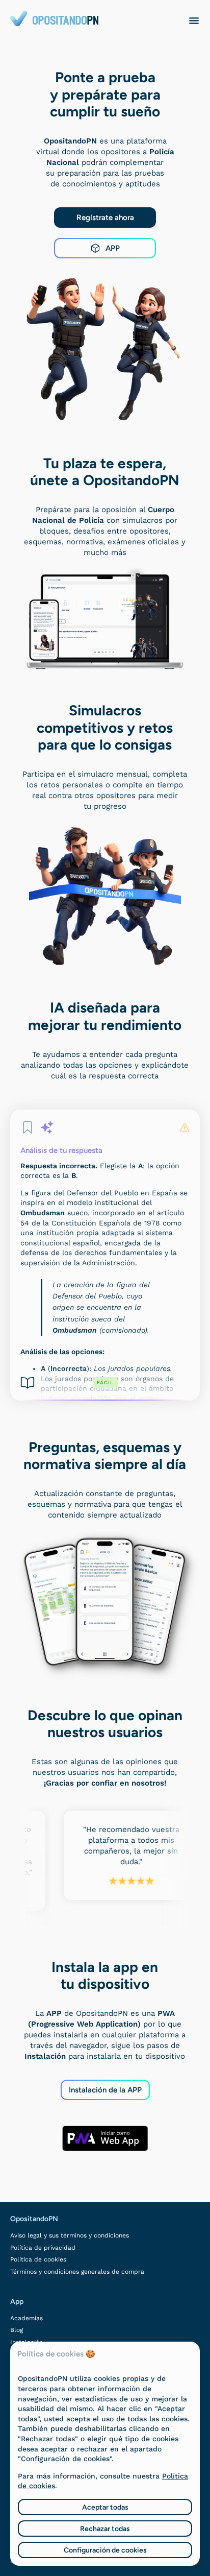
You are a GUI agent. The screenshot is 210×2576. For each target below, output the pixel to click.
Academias (27, 2318)
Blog (17, 2330)
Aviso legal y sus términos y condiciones (70, 2235)
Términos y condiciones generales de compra (77, 2272)
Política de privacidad (43, 2248)
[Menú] (194, 20)
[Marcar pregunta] (28, 1127)
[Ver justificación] (28, 1383)
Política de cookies (38, 2259)
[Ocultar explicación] (47, 1127)
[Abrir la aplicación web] (105, 2138)
